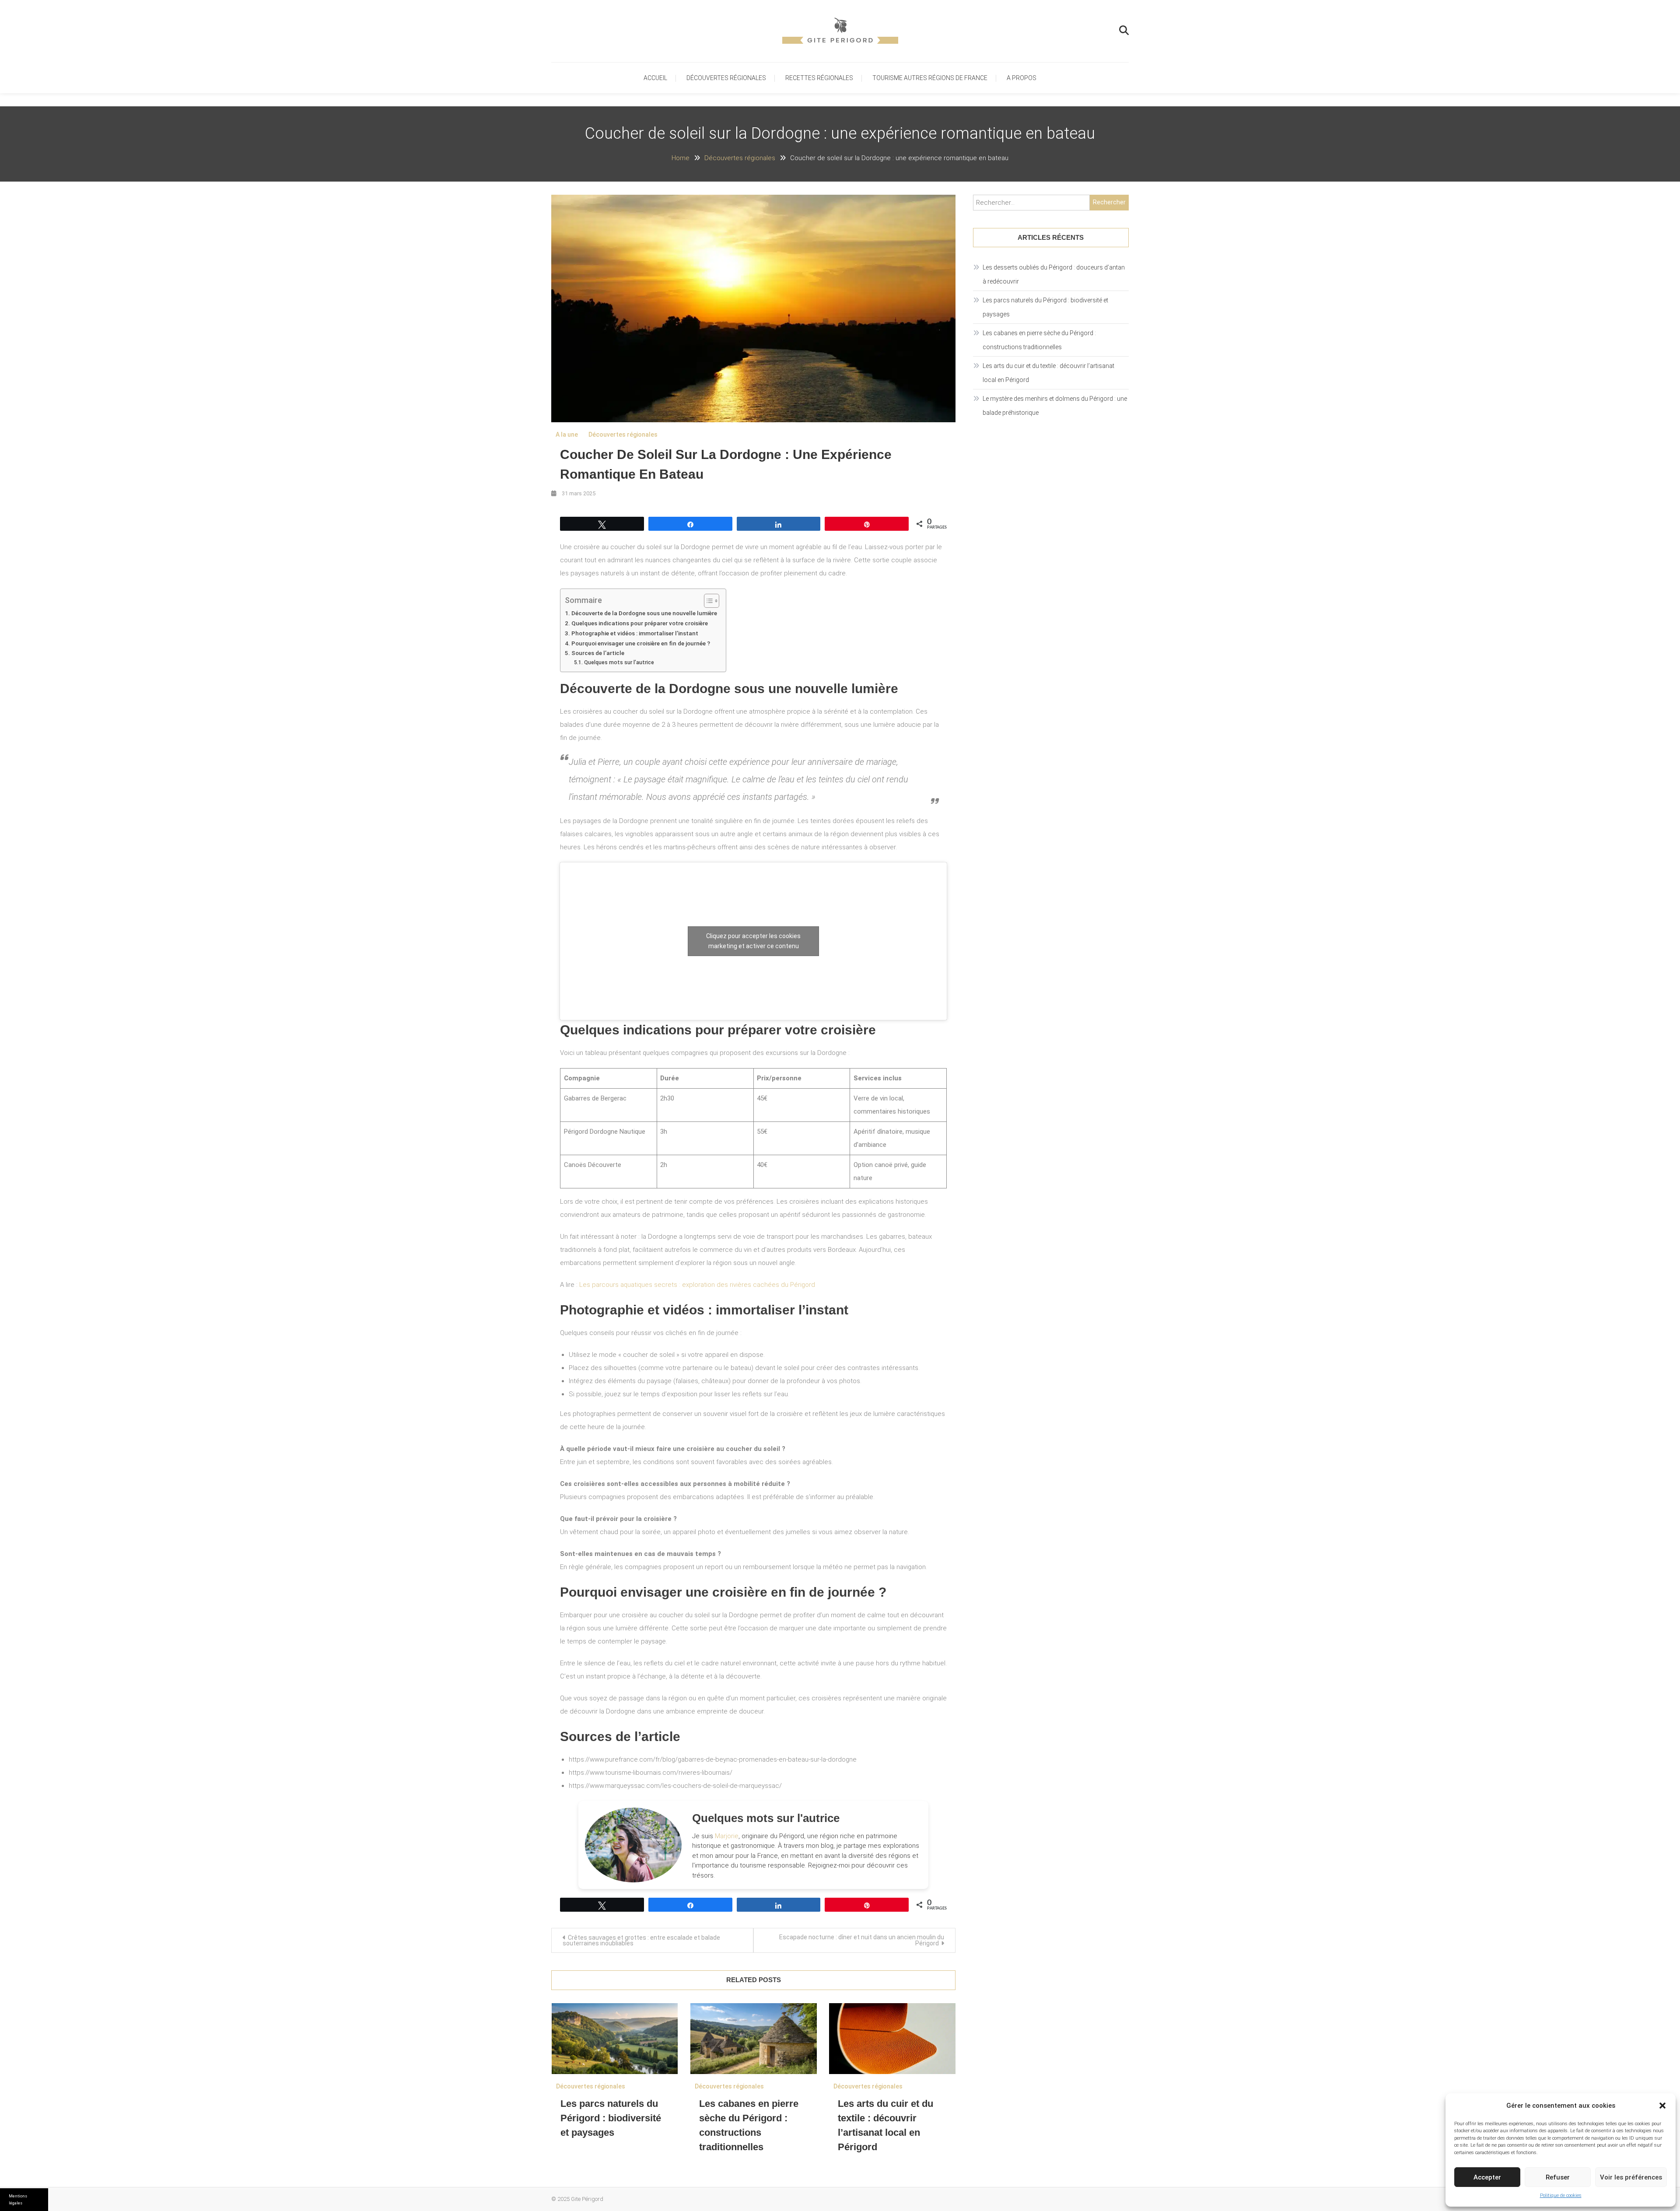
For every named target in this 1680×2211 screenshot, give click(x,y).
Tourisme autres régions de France (930, 78)
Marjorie (727, 1836)
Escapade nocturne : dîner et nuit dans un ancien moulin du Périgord (862, 1940)
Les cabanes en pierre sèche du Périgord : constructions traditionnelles (1039, 340)
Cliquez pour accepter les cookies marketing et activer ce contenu (753, 941)
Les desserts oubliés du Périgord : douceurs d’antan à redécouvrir (1054, 274)
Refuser (1558, 2177)
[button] (1662, 2106)
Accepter (1487, 2177)
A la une (567, 434)
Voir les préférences (1631, 2177)
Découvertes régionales (726, 78)
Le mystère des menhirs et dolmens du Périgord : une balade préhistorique (1055, 406)
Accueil (655, 78)
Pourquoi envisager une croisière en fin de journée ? (641, 643)
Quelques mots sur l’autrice (619, 662)
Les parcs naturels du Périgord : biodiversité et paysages (611, 2118)
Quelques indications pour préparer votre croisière (640, 623)
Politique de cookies (1561, 2195)
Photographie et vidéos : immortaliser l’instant (635, 633)
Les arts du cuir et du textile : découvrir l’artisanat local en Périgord (1048, 373)
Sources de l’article (598, 653)
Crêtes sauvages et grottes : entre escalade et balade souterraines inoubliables (641, 1940)
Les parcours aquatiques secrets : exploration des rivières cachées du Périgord (697, 1285)
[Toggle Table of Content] (707, 601)
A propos (1022, 78)
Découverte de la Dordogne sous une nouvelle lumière (644, 613)
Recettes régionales (819, 78)
